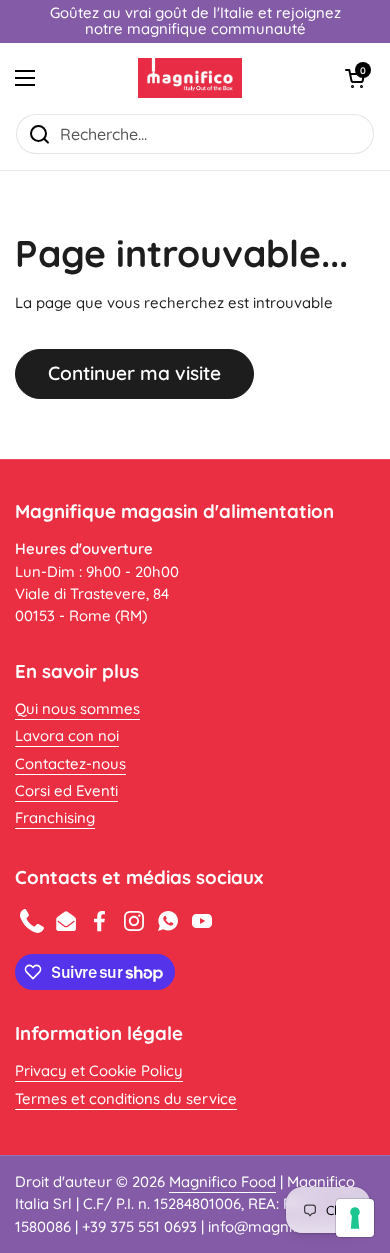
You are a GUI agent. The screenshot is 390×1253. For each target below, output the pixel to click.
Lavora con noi (67, 735)
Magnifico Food (222, 1181)
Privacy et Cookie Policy (99, 1070)
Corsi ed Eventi (66, 790)
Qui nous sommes (77, 708)
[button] (355, 78)
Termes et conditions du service (126, 1098)
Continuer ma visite (134, 373)
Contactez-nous (70, 763)
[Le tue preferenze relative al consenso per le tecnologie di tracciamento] (355, 1218)
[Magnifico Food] (190, 78)
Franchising (55, 817)
